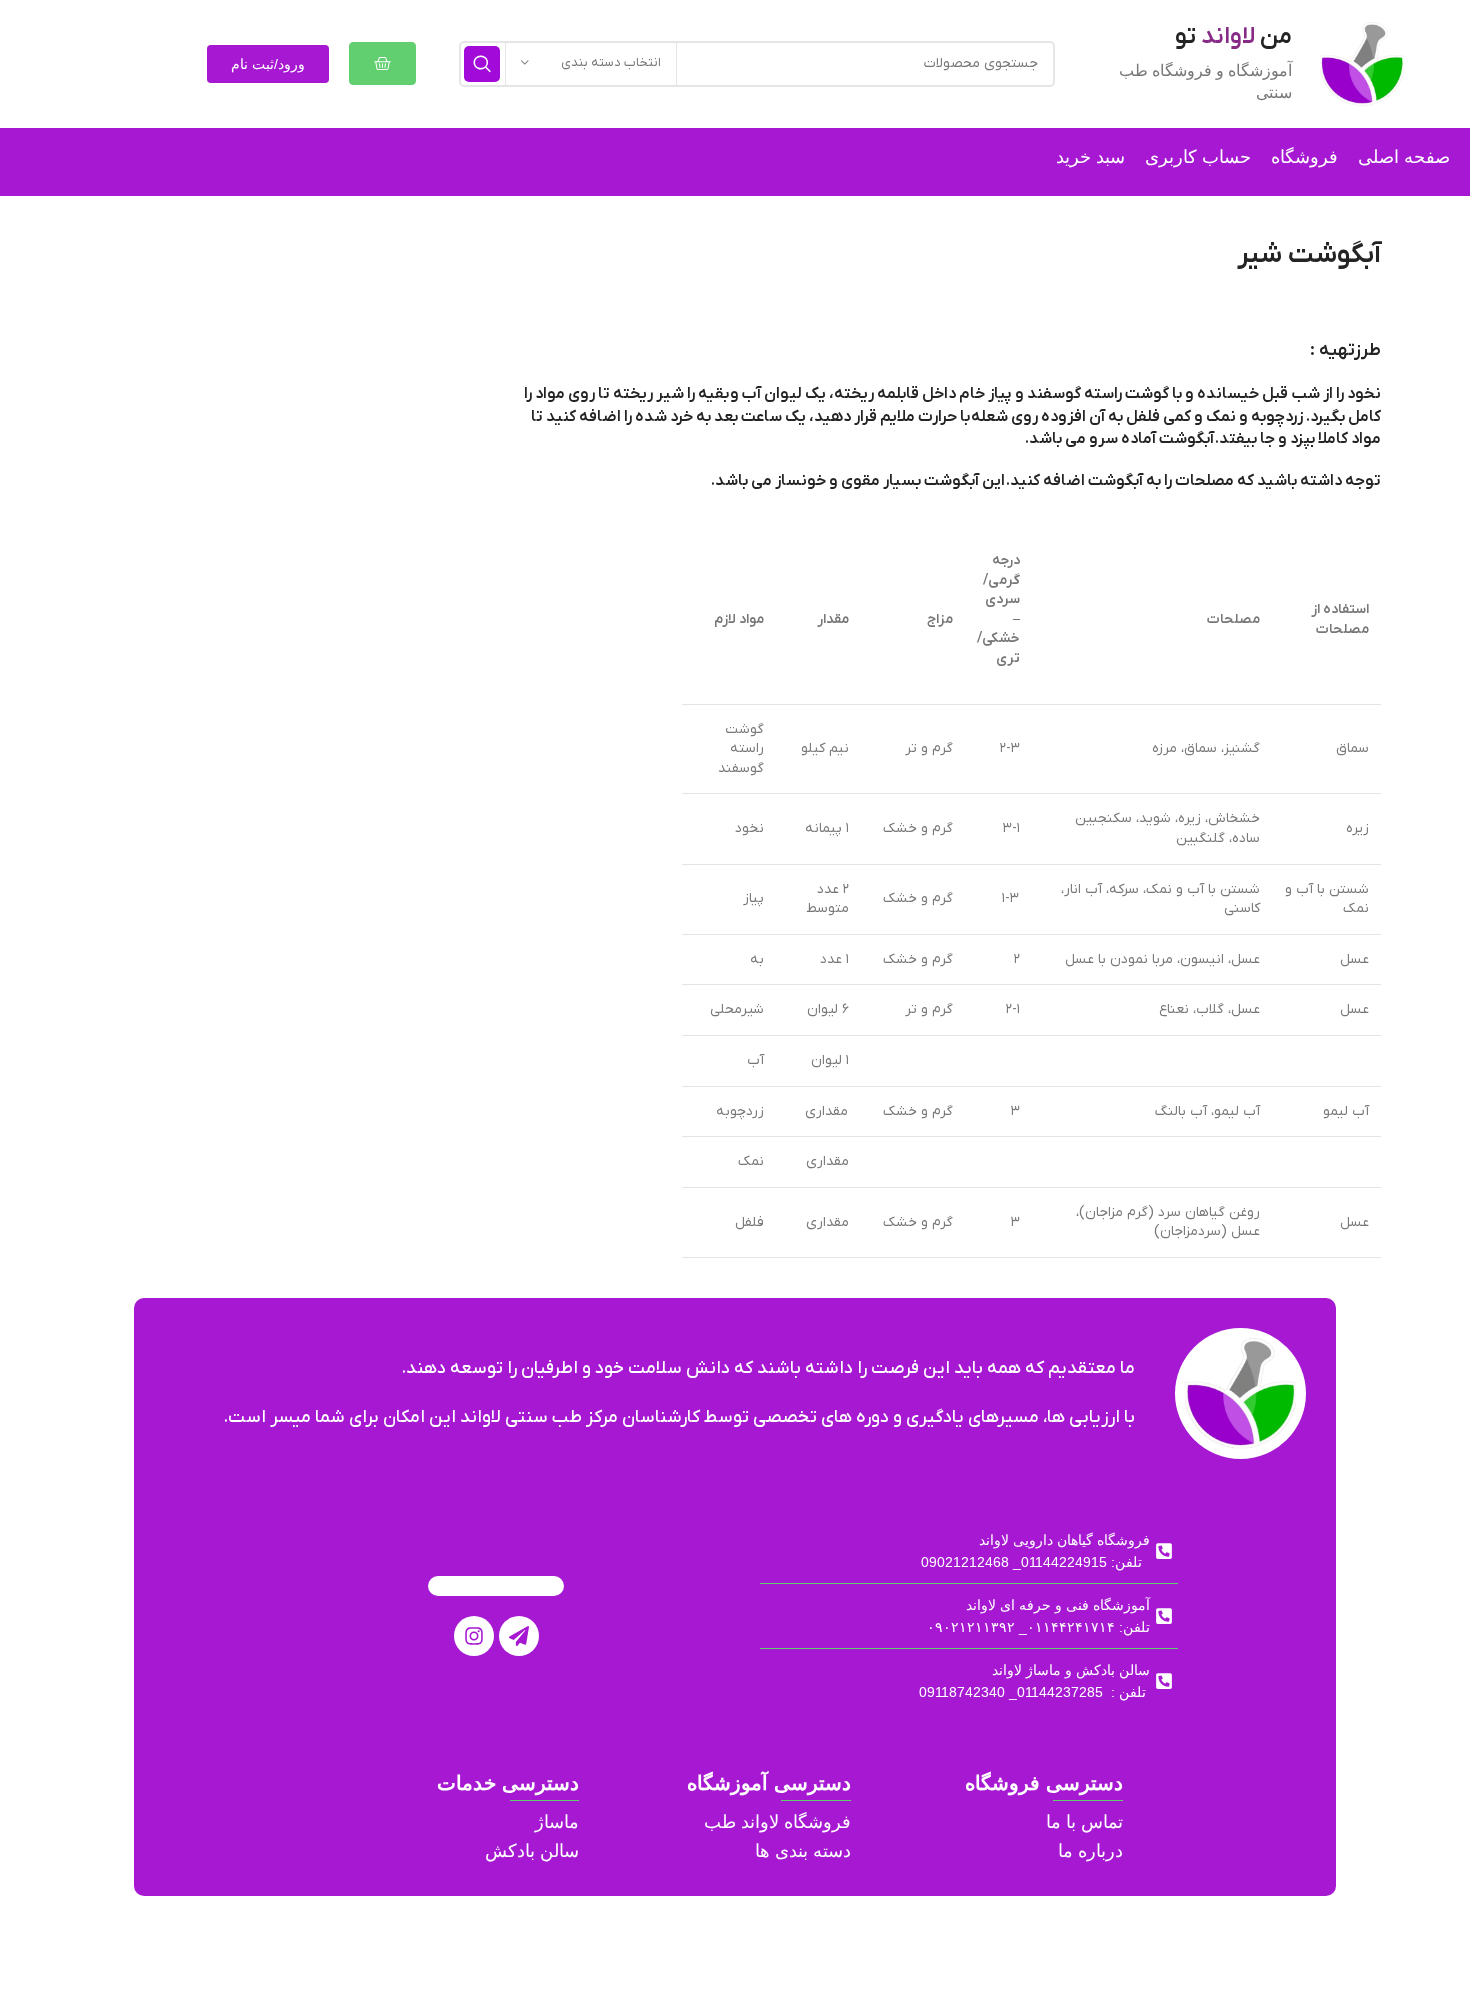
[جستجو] (482, 64)
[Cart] (382, 63)
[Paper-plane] (519, 1636)
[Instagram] (474, 1636)
